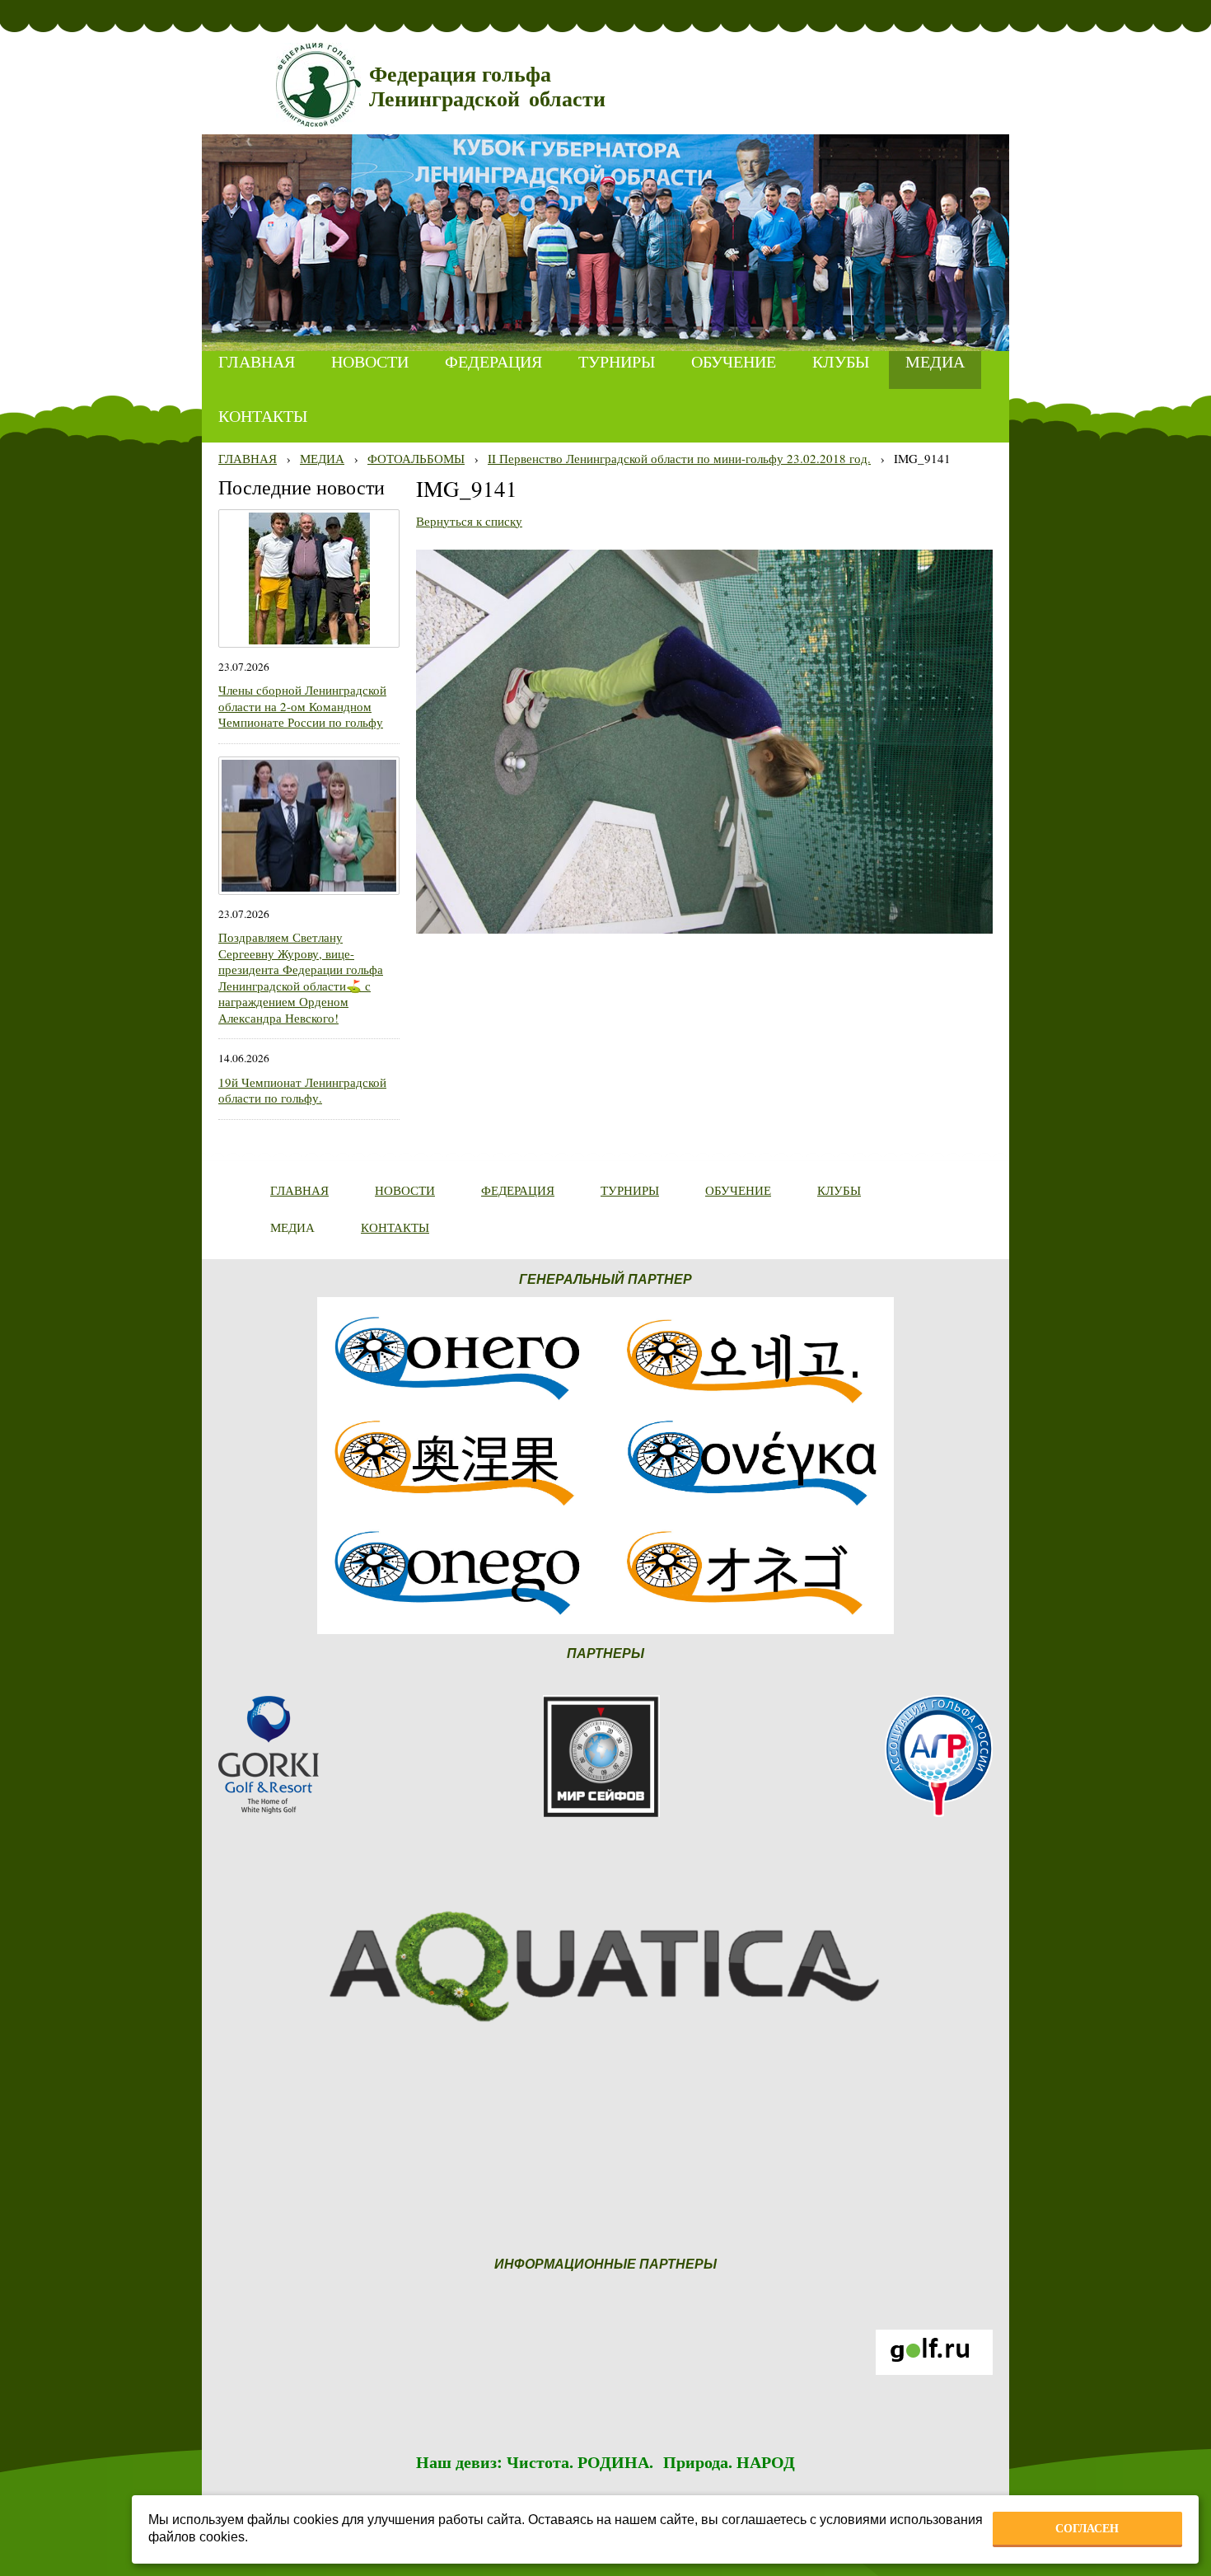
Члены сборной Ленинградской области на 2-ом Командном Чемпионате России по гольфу (302, 706)
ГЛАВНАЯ (248, 458)
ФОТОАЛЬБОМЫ (416, 458)
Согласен (1087, 2528)
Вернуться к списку (469, 521)
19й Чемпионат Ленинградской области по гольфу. (302, 1090)
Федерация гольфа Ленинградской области (487, 87)
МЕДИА (322, 458)
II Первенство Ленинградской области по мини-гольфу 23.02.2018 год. (679, 458)
